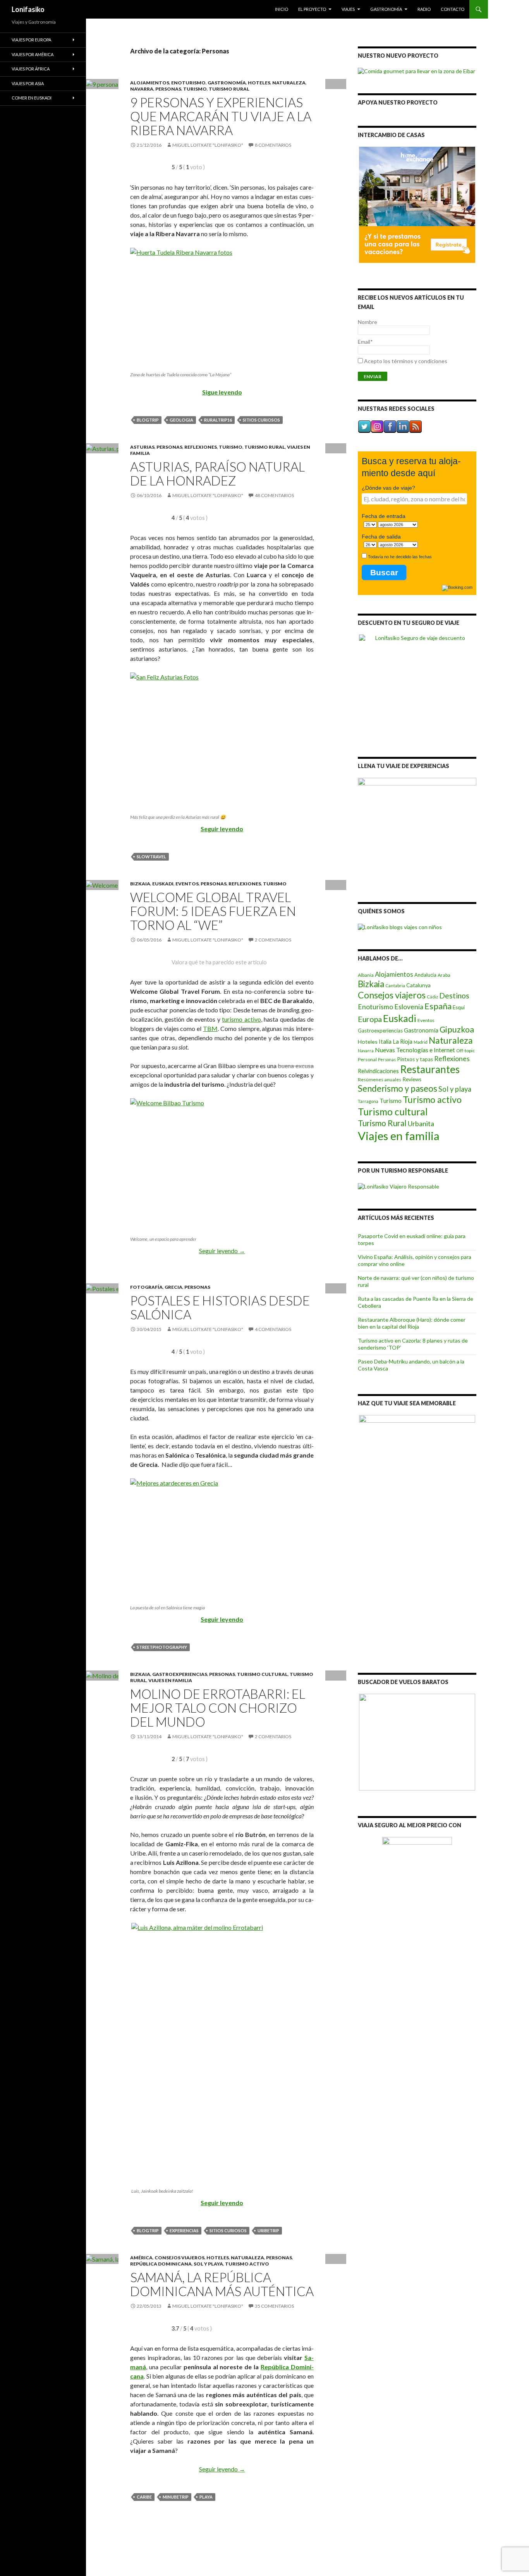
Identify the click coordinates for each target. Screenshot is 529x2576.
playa (206, 2497)
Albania (366, 975)
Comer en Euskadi (32, 98)
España (438, 1006)
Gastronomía (386, 9)
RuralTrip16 (218, 420)
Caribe (144, 2497)
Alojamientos (150, 83)
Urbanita (421, 1123)
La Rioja (403, 1042)
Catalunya (418, 985)
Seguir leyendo (222, 829)
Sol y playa (208, 2264)
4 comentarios (273, 1329)
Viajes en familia (170, 1680)
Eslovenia (409, 1007)
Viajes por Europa (31, 40)
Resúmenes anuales (380, 1080)
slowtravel (151, 857)
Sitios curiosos (261, 420)
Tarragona (368, 1101)
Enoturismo (188, 83)
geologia (181, 420)
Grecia (173, 1287)
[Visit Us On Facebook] (390, 426)
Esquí (459, 1007)
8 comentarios (273, 145)
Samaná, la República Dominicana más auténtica (222, 2284)
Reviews (412, 1079)
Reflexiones (201, 447)
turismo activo (241, 1019)
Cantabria (395, 985)
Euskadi (163, 884)
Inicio (282, 9)
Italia (385, 1042)
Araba (444, 975)
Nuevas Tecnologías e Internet (415, 1050)
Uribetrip (268, 2230)
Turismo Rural (229, 89)
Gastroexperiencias (180, 1674)
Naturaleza (289, 83)
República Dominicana (161, 2264)
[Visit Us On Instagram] (377, 426)
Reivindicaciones (378, 1071)
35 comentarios (274, 2306)
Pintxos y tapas (415, 1059)
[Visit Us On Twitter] (364, 426)
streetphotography (162, 1647)
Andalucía (425, 975)
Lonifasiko (28, 9)
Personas (168, 89)
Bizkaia (140, 884)
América (141, 2258)
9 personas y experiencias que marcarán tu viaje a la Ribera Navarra (221, 116)
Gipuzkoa (457, 1029)
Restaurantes (430, 1069)
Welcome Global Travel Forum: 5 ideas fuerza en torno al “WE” (213, 911)
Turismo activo (247, 2264)
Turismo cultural (262, 1674)
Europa (370, 1019)
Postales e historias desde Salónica (220, 1307)
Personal (367, 1059)
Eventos (187, 884)
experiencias (184, 2230)
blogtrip (148, 420)
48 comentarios (274, 495)
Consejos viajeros (179, 2258)
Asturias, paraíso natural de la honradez (217, 473)
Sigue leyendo (222, 392)
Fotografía (146, 1287)
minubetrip (176, 2497)
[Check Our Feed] (415, 426)
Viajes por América (33, 54)
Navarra (142, 89)
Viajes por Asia (28, 83)
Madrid (421, 1042)
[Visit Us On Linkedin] (403, 426)
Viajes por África (31, 69)
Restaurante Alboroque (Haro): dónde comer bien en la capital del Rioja (412, 1323)
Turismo (195, 89)
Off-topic (465, 1050)
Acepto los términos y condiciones (406, 361)
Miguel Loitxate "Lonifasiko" (208, 145)
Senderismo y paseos (398, 1088)
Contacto (453, 9)
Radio (424, 9)
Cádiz (432, 997)
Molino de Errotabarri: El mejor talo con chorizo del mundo (218, 1708)
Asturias (142, 447)
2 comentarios (273, 940)
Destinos (454, 996)
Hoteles (259, 83)
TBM (210, 1028)
